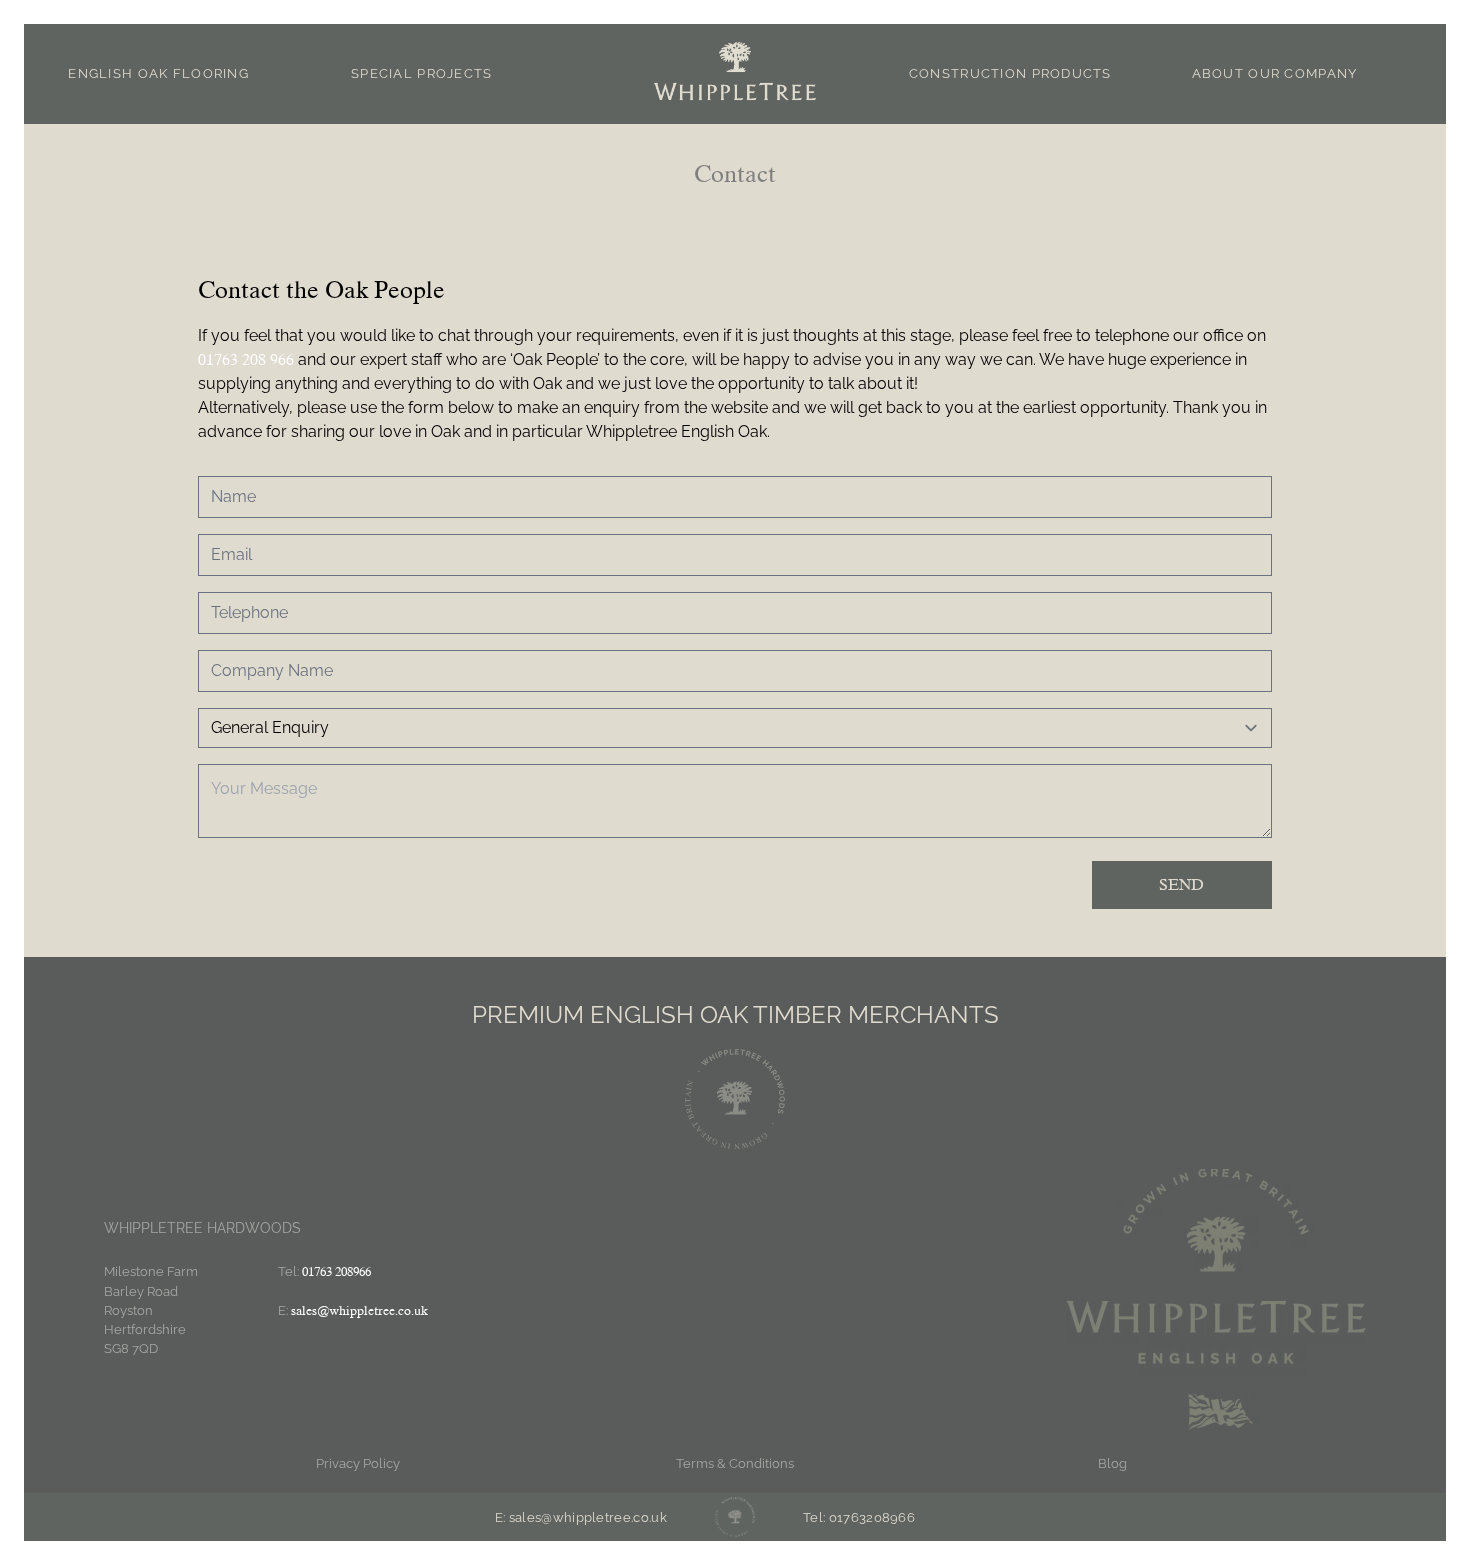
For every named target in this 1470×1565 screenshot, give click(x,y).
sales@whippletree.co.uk (359, 1310)
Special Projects (421, 73)
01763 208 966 (246, 359)
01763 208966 (336, 1271)
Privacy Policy (358, 1463)
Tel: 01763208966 (859, 1517)
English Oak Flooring (158, 73)
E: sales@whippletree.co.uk (581, 1517)
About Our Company (1275, 73)
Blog (1112, 1463)
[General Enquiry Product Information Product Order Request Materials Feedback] (735, 728)
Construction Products (1010, 73)
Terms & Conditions (735, 1463)
